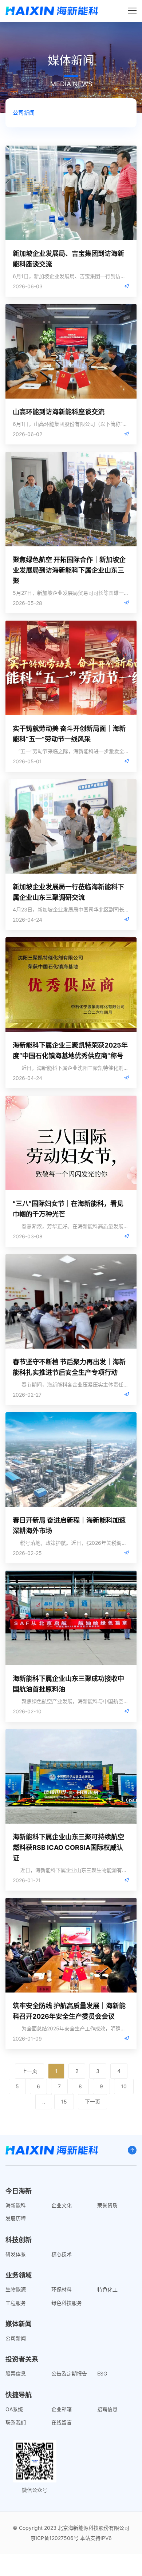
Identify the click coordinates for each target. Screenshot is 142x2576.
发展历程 (16, 2218)
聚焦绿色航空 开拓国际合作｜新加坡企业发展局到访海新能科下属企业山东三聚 (69, 570)
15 (64, 2102)
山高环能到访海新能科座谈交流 (59, 412)
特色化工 (107, 2289)
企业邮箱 (62, 2409)
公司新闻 (24, 113)
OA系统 (14, 2409)
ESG (102, 2373)
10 (124, 2086)
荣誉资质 (107, 2205)
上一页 (29, 2071)
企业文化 (62, 2205)
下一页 (92, 2102)
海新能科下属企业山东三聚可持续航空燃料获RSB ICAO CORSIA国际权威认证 (68, 1847)
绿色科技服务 (67, 2303)
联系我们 (16, 2422)
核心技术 (62, 2254)
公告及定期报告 (69, 2373)
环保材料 (62, 2289)
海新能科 (16, 2205)
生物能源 (16, 2289)
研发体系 (16, 2254)
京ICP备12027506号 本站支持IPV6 (71, 2538)
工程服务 (16, 2303)
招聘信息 (107, 2409)
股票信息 (16, 2373)
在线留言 (62, 2422)
